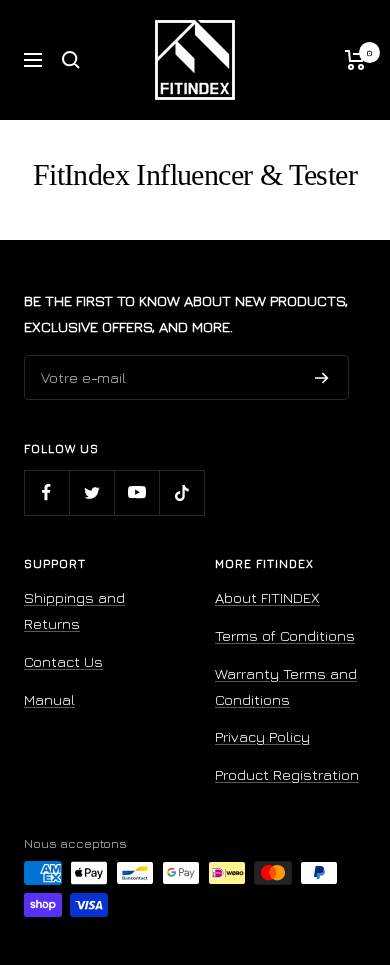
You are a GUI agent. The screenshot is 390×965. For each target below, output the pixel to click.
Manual (49, 699)
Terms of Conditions (285, 635)
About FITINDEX (267, 597)
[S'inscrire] (322, 378)
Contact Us (63, 661)
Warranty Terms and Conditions (286, 686)
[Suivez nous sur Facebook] (46, 492)
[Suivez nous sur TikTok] (181, 492)
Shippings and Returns (74, 610)
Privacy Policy (262, 736)
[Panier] (355, 60)
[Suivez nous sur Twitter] (91, 492)
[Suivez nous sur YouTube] (136, 492)
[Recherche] (71, 60)
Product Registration (287, 774)
